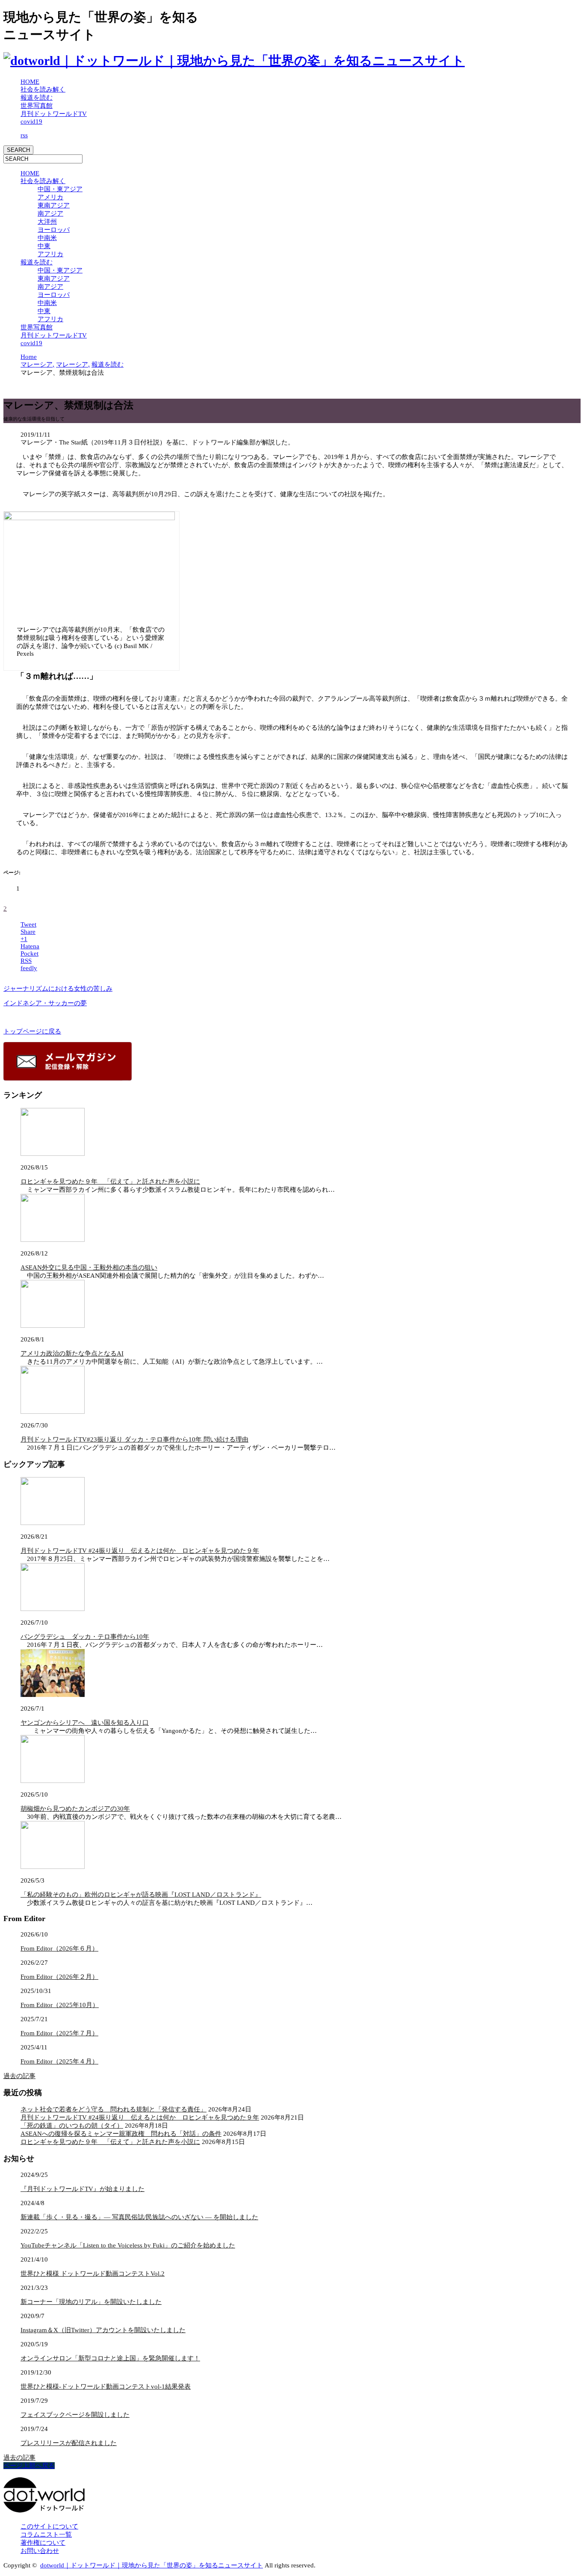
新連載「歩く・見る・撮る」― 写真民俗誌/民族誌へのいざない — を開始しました (139, 2217)
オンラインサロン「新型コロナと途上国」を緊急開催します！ (110, 2358)
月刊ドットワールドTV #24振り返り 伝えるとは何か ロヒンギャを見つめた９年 (140, 1551)
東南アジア (54, 205)
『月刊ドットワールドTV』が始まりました (83, 2189)
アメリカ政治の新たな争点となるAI (72, 1353)
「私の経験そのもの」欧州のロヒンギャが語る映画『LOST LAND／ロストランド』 (141, 1895)
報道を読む (37, 98)
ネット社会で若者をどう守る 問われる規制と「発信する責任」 (114, 2109)
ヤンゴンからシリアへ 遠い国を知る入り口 (85, 1723)
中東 (44, 246)
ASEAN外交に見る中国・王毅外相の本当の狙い (89, 1267)
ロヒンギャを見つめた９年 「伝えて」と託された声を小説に (110, 1181)
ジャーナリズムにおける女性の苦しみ (58, 989)
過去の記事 (19, 2076)
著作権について (43, 2543)
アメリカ (50, 197)
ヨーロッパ (54, 230)
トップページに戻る (32, 1031)
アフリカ (50, 254)
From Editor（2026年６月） (59, 1948)
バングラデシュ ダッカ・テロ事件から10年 (85, 1637)
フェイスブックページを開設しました (75, 2415)
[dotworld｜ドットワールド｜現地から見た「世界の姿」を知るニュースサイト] (234, 61)
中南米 (47, 238)
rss (24, 135)
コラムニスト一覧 (46, 2535)
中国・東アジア (60, 189)
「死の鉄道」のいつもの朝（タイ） (72, 2126)
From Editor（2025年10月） (60, 2005)
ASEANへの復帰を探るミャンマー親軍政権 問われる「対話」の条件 (121, 2134)
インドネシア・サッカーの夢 (45, 1003)
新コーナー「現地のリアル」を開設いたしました (91, 2302)
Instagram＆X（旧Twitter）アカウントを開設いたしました (103, 2330)
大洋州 (47, 222)
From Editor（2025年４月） (59, 2061)
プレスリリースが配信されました (69, 2443)
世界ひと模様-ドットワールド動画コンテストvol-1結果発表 (106, 2387)
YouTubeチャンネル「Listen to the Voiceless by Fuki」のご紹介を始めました (128, 2245)
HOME (30, 82)
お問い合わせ (40, 2551)
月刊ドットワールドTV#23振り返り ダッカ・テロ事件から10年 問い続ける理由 (134, 1439)
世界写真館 (37, 106)
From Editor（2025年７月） (59, 2033)
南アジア (50, 213)
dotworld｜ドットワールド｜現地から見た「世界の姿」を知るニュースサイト (152, 2565)
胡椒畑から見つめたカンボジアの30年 (75, 1809)
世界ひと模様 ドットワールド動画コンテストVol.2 (93, 2274)
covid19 (31, 121)
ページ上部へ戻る (29, 2466)
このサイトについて (49, 2526)
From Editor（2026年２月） (59, 1977)
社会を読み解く (43, 89)
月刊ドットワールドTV (54, 114)
